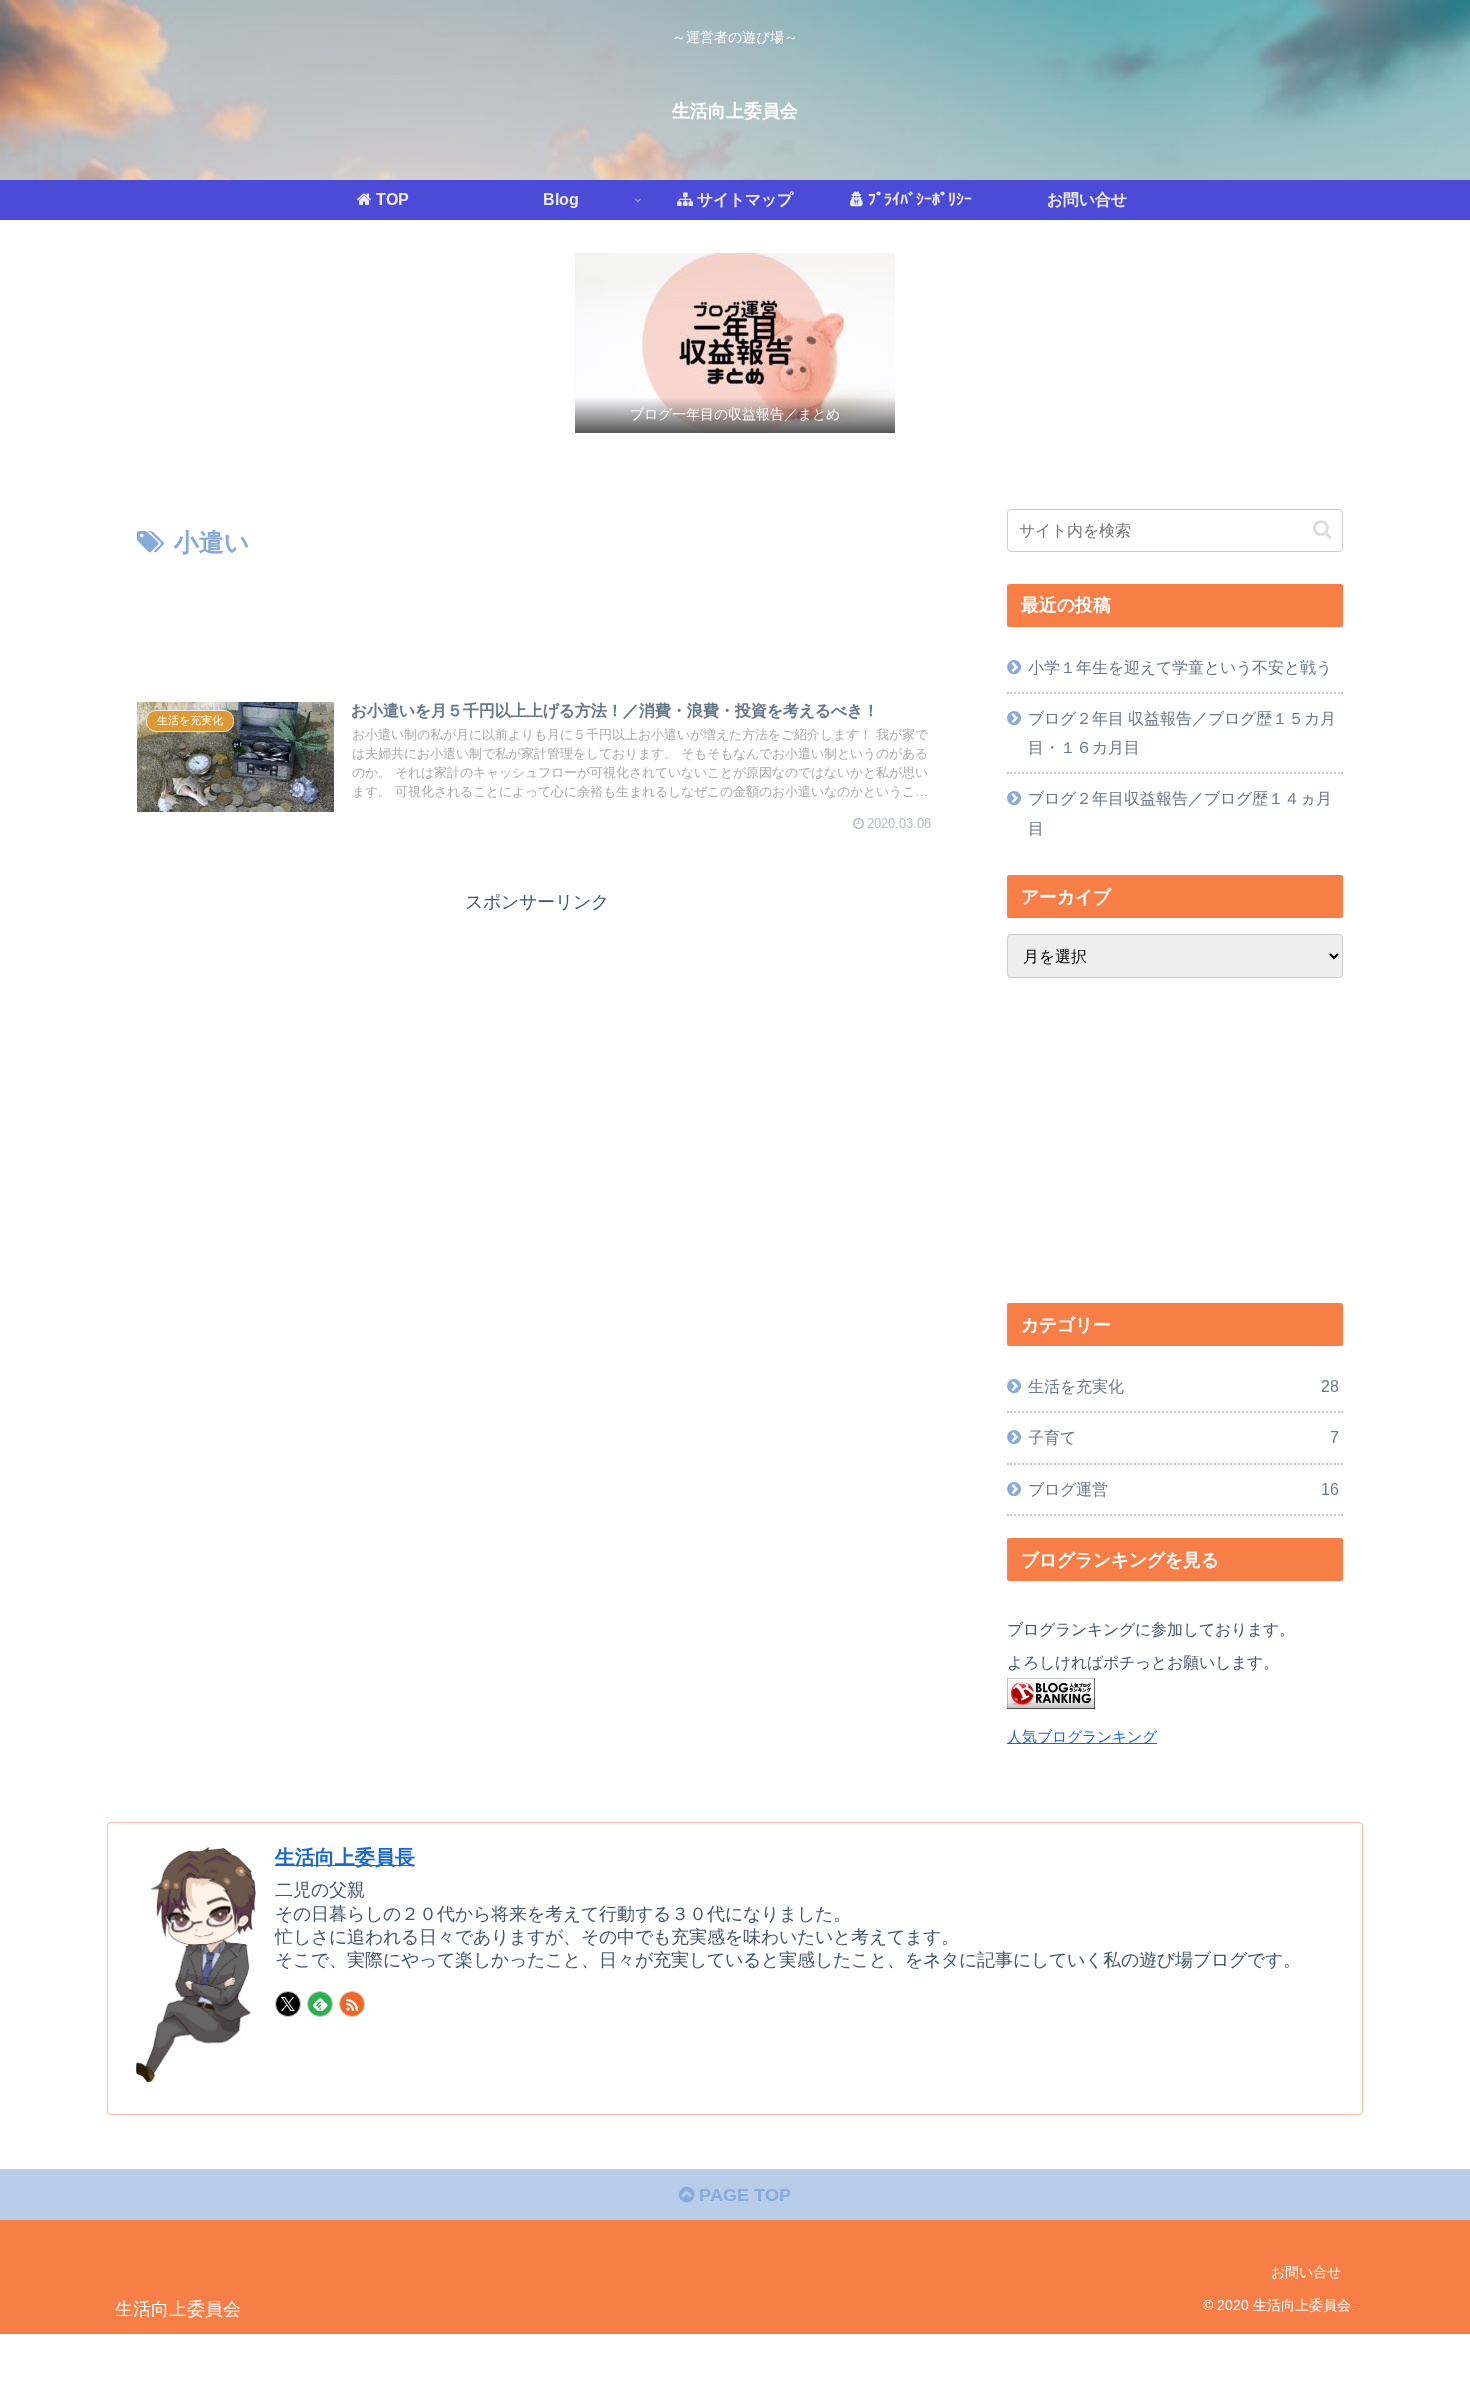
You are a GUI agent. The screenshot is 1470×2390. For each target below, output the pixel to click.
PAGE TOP (742, 2195)
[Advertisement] (537, 619)
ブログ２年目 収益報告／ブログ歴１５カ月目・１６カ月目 (1182, 732)
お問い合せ (1306, 2272)
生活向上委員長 (345, 1857)
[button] (1322, 529)
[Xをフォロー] (288, 2004)
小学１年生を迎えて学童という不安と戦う (1180, 667)
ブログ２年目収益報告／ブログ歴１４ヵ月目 (1180, 812)
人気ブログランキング (1082, 1737)
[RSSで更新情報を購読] (352, 2004)
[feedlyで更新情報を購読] (320, 2004)
